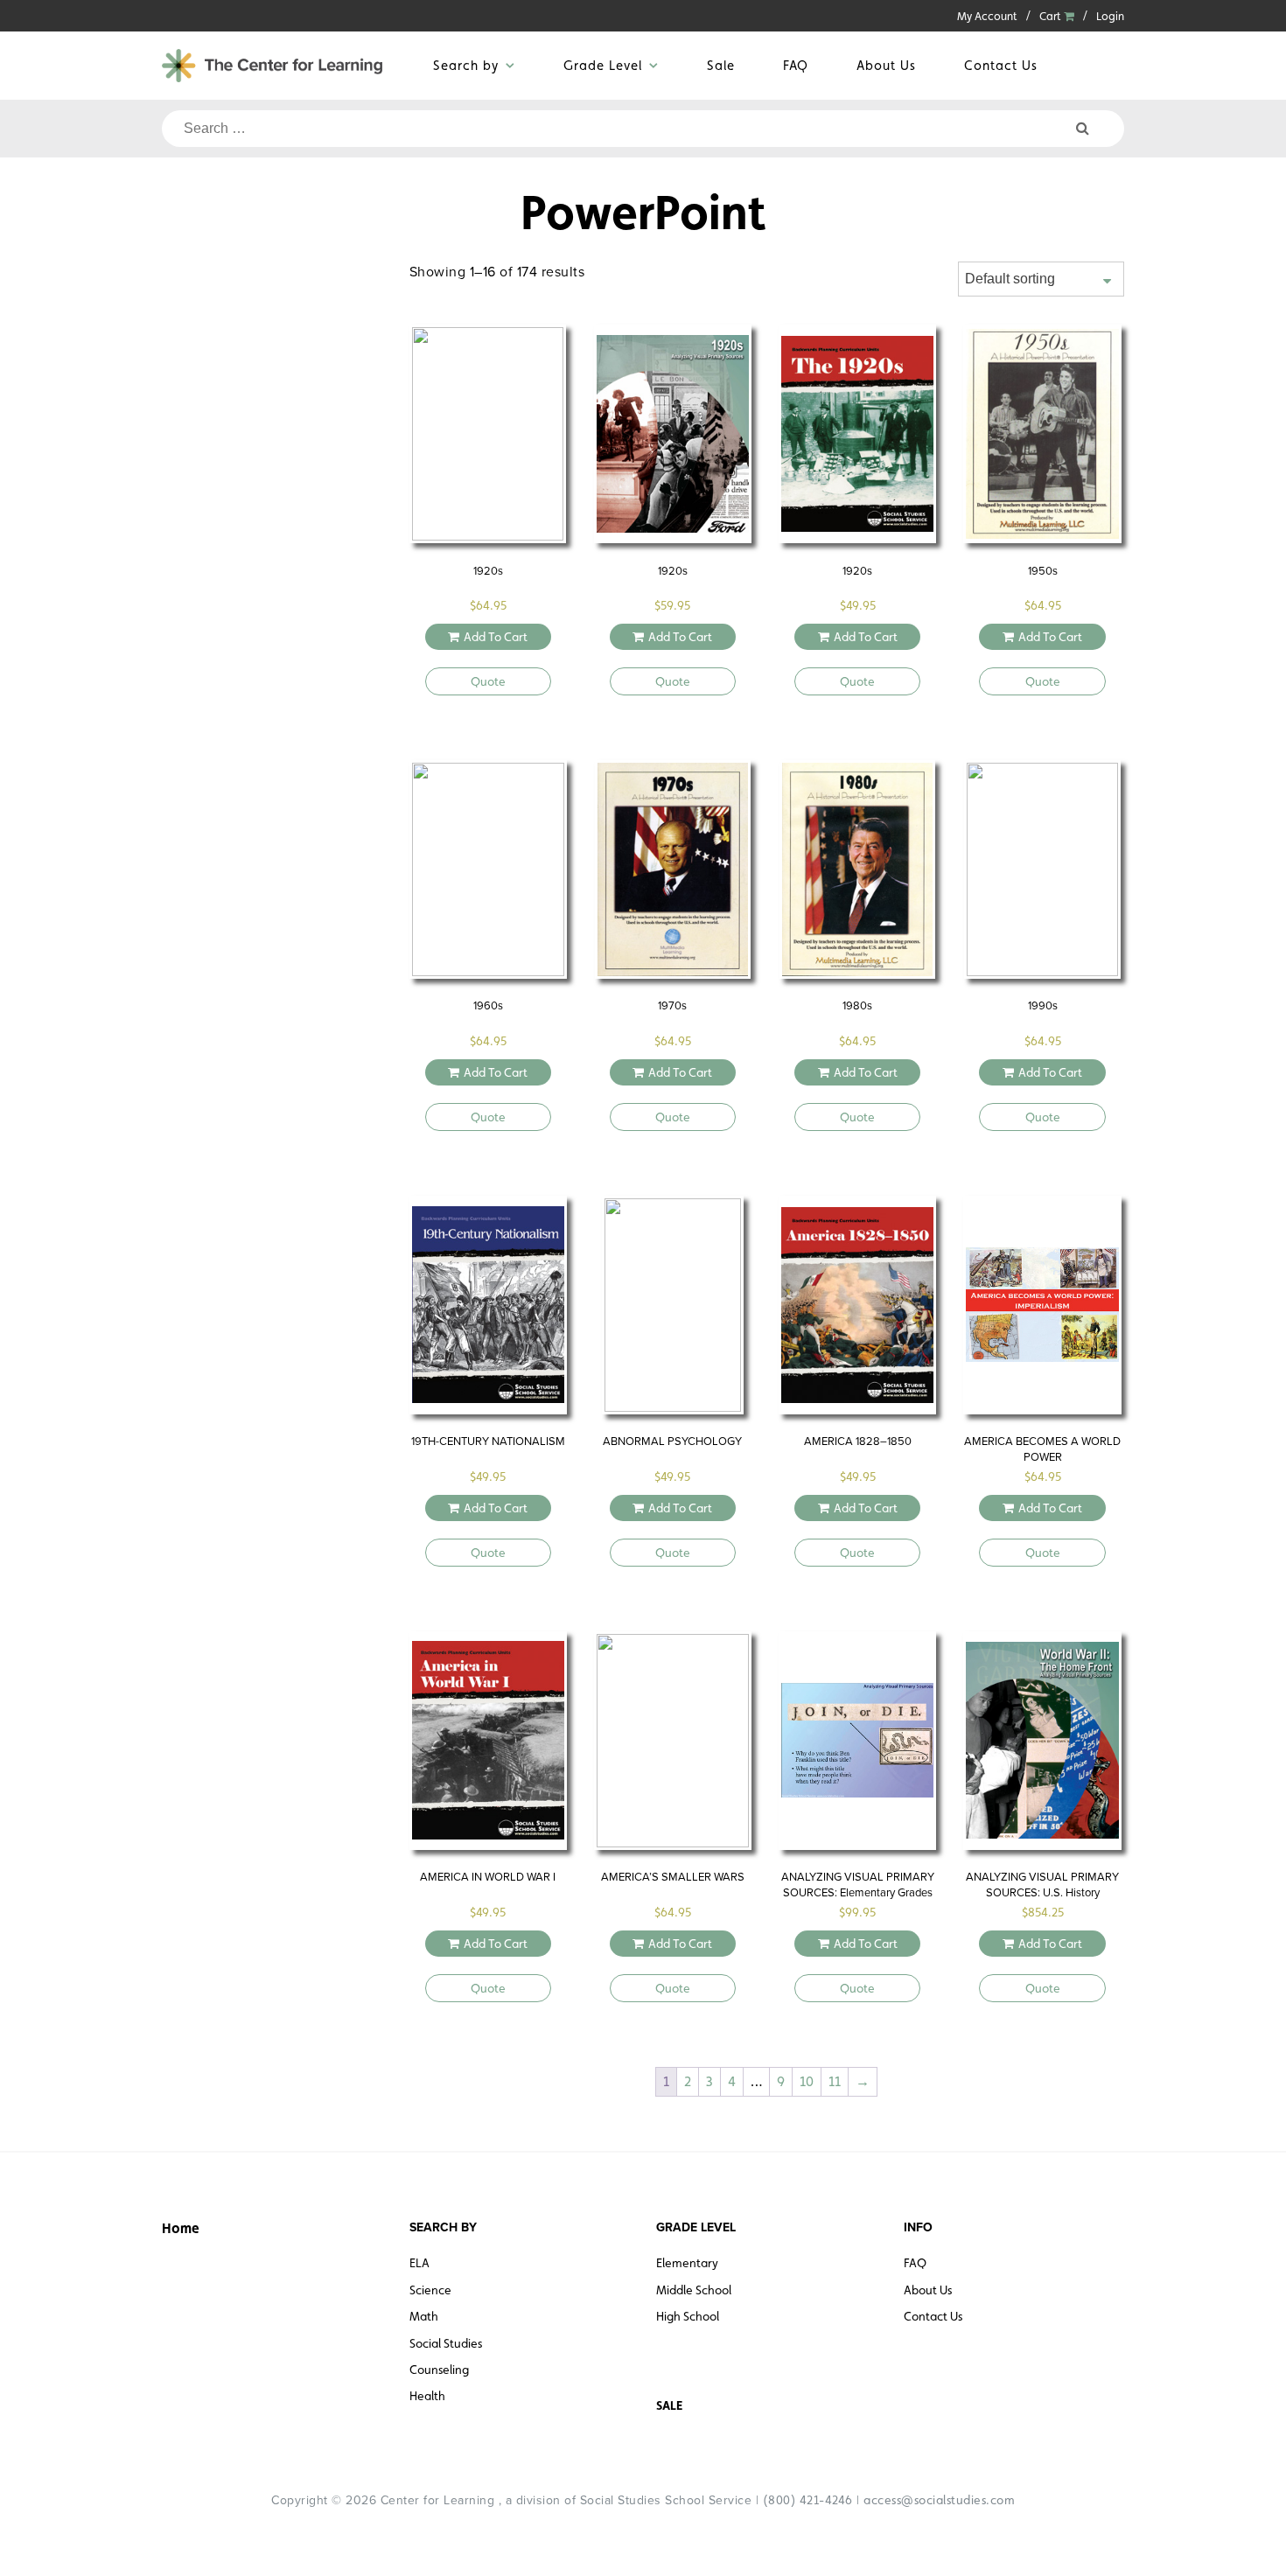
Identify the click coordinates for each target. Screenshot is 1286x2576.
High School (688, 2316)
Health (427, 2396)
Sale (721, 65)
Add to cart (496, 637)
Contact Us (1001, 65)
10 (807, 2081)
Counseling (439, 2370)
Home (181, 2228)
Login (1110, 16)
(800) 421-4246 (808, 2500)
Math (424, 2316)
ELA (419, 2263)
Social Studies (446, 2343)
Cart (1052, 16)
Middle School (694, 2290)
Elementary (687, 2263)
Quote (488, 681)
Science (430, 2290)
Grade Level (603, 65)
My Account (987, 16)
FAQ (796, 65)
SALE (669, 2405)
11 (835, 2081)
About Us (886, 65)
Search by (466, 65)
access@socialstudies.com (939, 2500)
